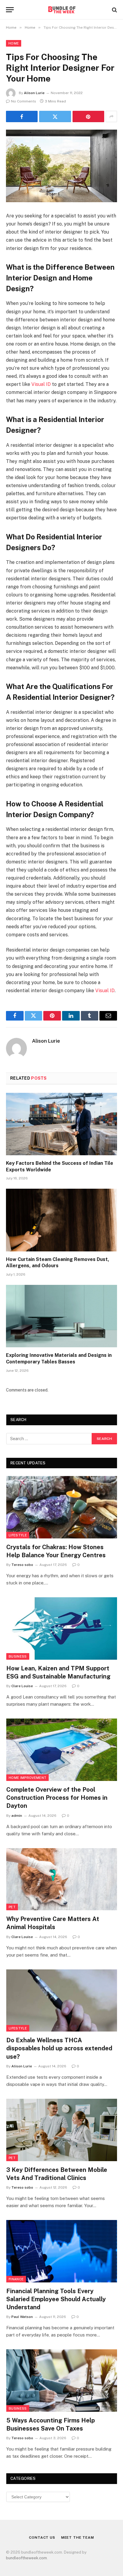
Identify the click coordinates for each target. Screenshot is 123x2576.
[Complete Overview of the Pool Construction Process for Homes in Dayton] (62, 1750)
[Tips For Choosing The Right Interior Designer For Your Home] (61, 166)
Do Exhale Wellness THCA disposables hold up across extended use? (59, 2048)
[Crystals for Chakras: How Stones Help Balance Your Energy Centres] (62, 1507)
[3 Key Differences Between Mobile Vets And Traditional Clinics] (62, 2130)
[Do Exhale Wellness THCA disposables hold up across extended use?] (62, 2001)
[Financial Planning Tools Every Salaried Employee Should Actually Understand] (62, 2251)
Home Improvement (27, 1778)
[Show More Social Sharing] (111, 116)
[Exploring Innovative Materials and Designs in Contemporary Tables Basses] (61, 1316)
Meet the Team (78, 2537)
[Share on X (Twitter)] (55, 116)
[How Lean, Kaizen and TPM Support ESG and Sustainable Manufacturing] (62, 1628)
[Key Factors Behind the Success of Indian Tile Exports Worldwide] (61, 1124)
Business (18, 1656)
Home (14, 43)
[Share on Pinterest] (88, 116)
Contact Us (42, 2537)
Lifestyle (18, 1535)
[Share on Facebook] (22, 116)
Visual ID (41, 384)
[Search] (114, 10)
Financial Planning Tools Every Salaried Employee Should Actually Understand (56, 2299)
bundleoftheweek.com (26, 2558)
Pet (12, 1907)
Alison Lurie (34, 93)
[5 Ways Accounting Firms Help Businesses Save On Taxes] (62, 2381)
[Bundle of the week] (61, 10)
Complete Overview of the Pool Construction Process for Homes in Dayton (57, 1798)
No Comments (24, 101)
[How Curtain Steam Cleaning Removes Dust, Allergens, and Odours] (61, 1220)
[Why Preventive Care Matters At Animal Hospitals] (62, 1879)
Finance (16, 2279)
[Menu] (10, 10)
